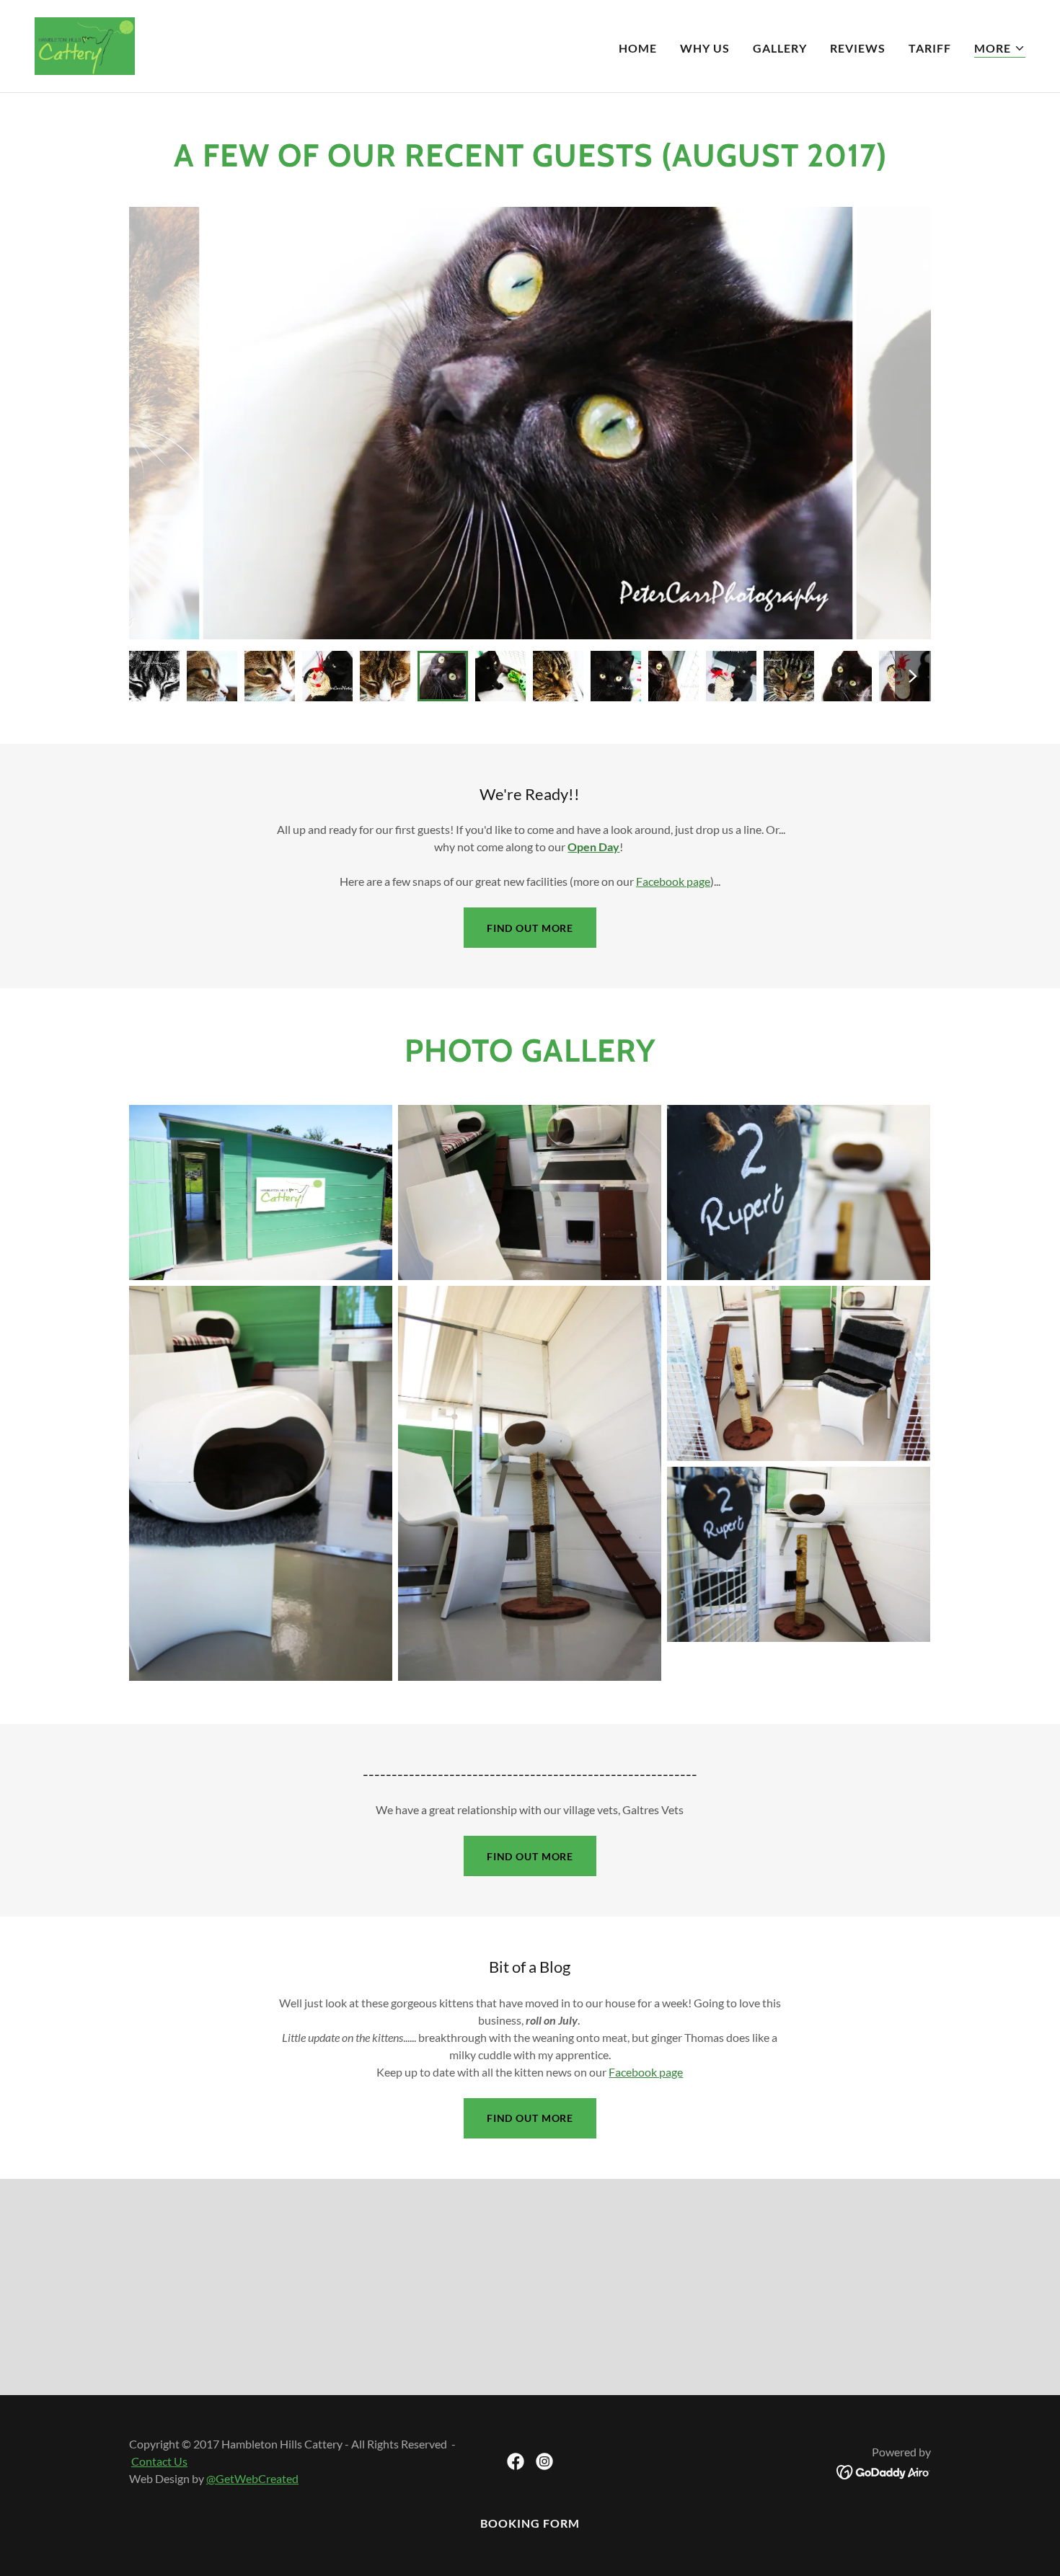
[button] (1000, 49)
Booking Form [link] (530, 2523)
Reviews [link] (858, 48)
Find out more (530, 928)
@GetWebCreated (252, 2478)
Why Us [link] (705, 48)
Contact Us (159, 2461)
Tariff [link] (930, 48)
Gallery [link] (780, 48)
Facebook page (673, 881)
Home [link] (638, 48)
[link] (85, 44)
